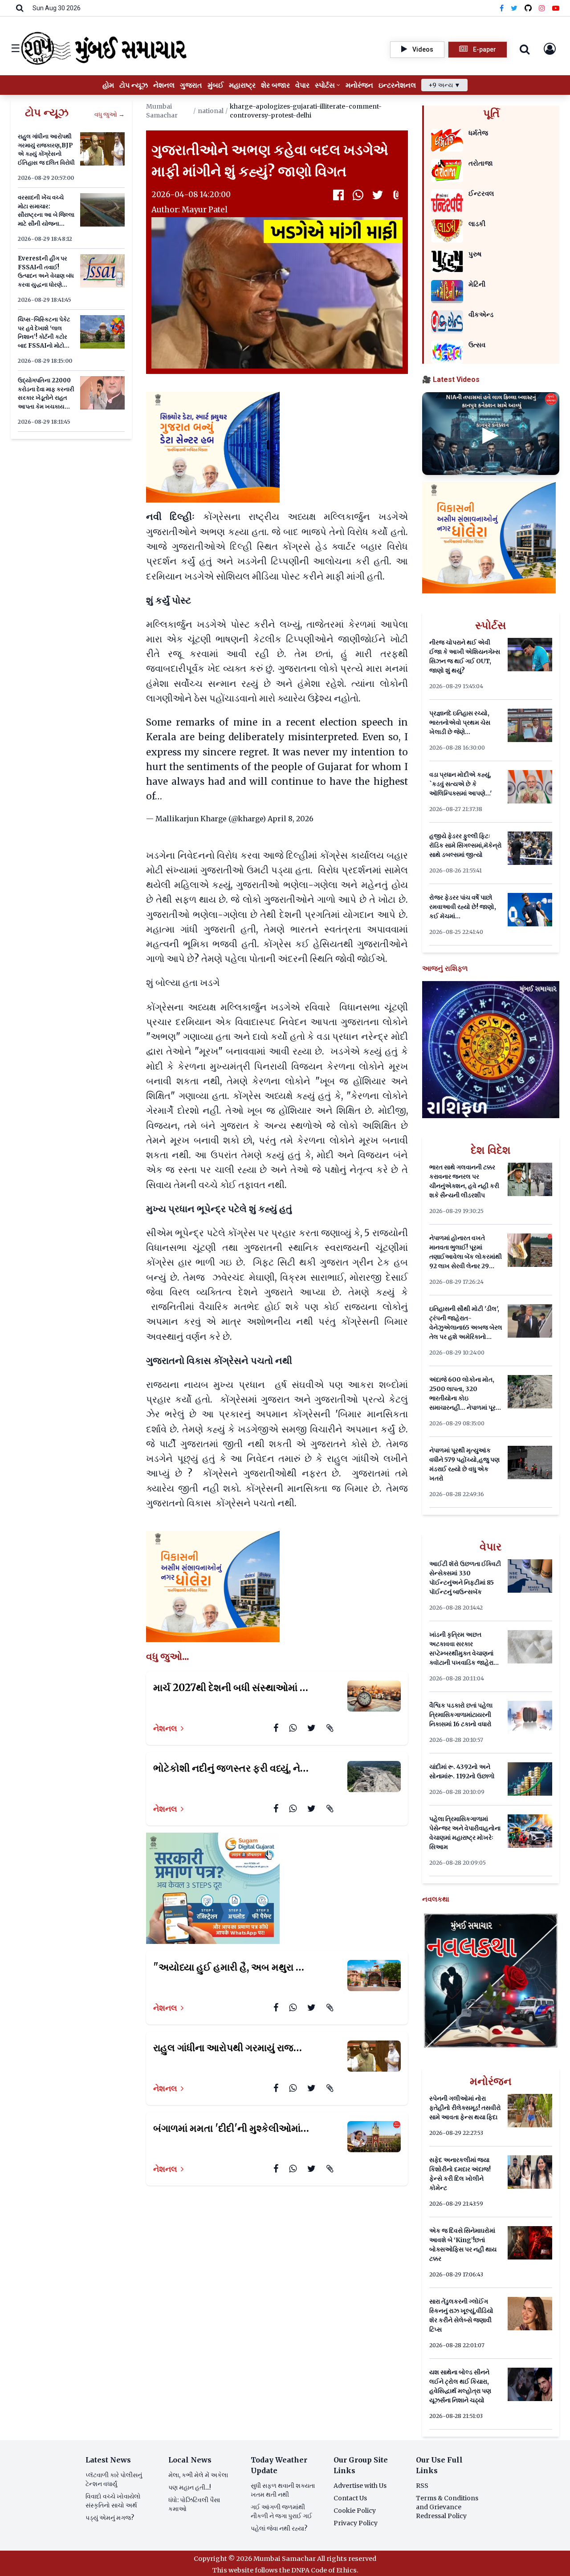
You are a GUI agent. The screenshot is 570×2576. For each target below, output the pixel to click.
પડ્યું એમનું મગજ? (110, 2518)
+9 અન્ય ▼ (444, 85)
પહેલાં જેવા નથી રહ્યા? (279, 2528)
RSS (422, 2486)
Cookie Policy (355, 2511)
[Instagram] (542, 8)
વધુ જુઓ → (110, 114)
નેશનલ (165, 1728)
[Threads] (528, 8)
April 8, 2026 (291, 819)
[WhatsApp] (358, 195)
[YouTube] (556, 8)
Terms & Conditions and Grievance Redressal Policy (447, 2507)
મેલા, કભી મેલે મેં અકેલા (198, 2475)
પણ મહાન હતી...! (190, 2487)
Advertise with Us (360, 2486)
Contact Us (350, 2498)
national (211, 111)
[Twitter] (514, 8)
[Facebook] (502, 8)
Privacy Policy (356, 2523)
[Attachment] (397, 195)
